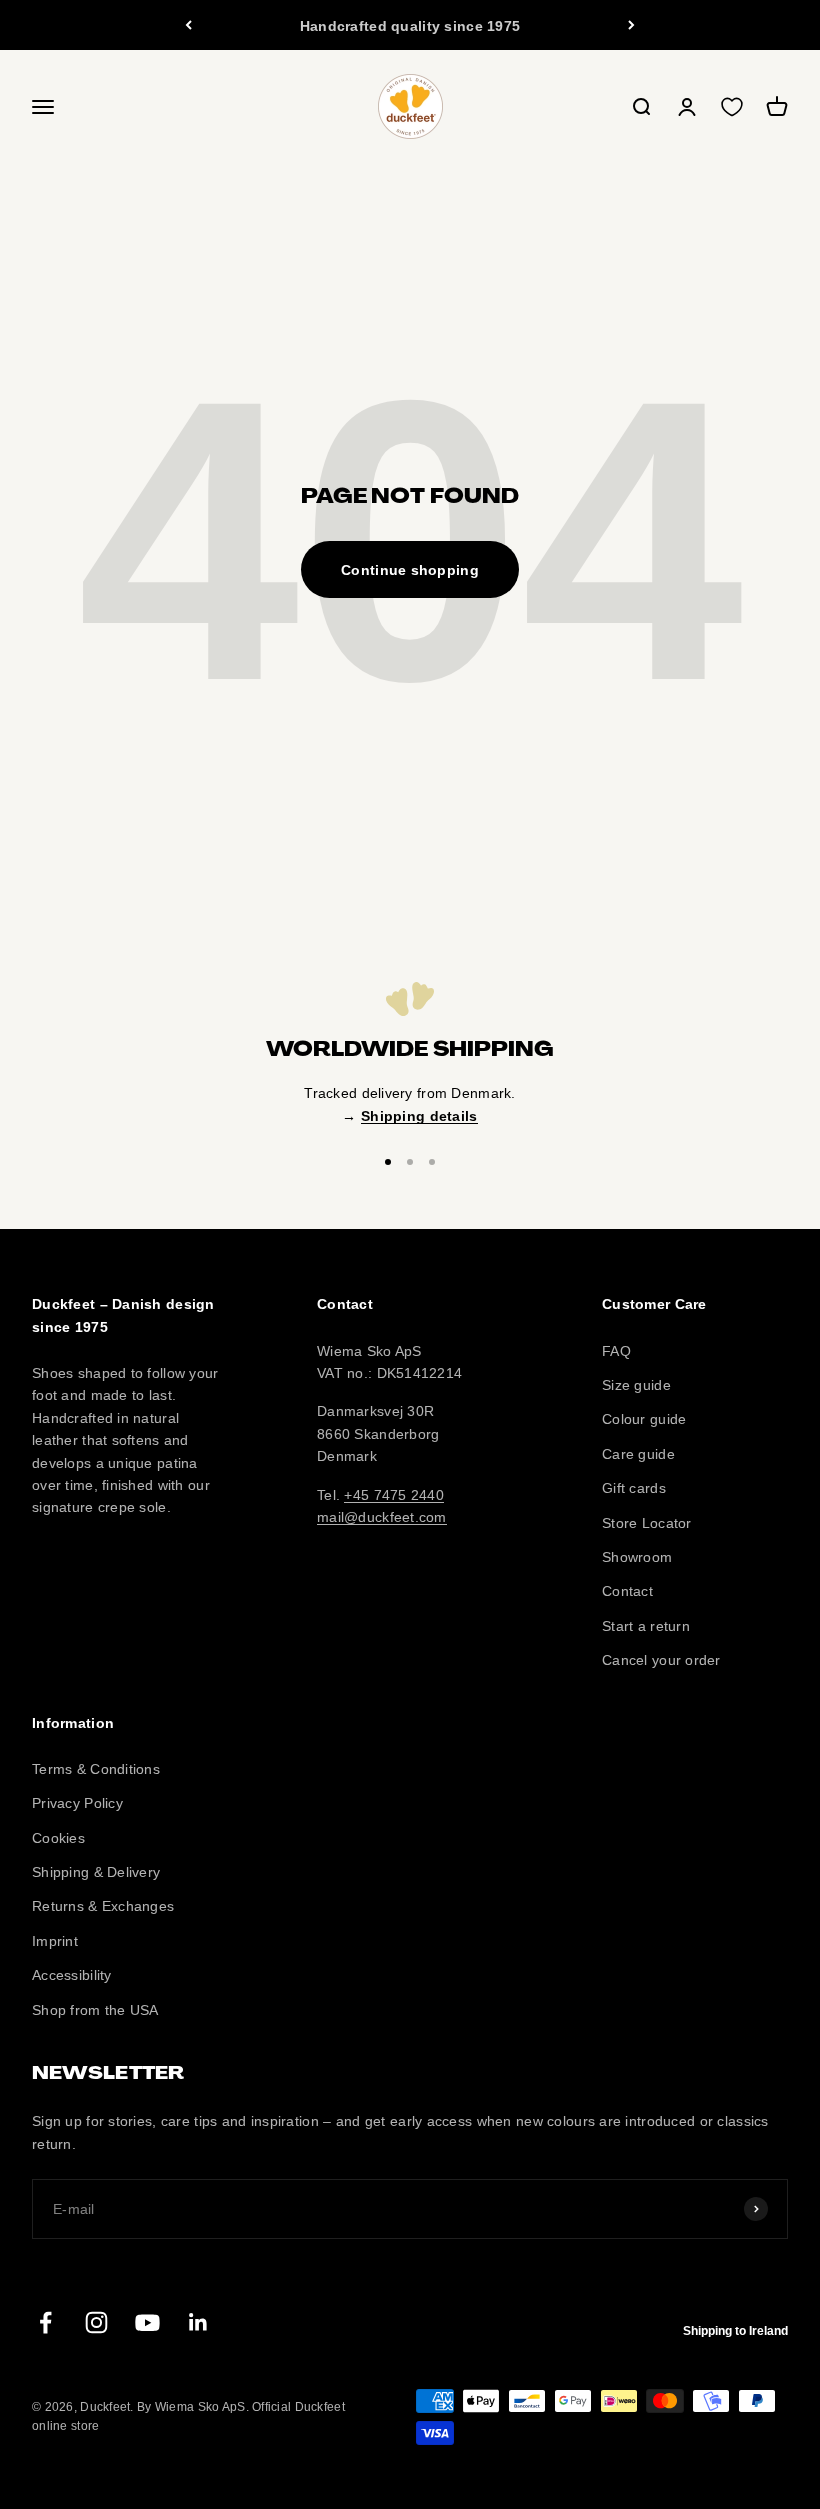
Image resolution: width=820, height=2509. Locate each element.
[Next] (631, 25)
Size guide (636, 1385)
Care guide (638, 1454)
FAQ (616, 1351)
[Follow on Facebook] (45, 2322)
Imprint (55, 1941)
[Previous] (188, 25)
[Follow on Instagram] (96, 2322)
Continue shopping (410, 570)
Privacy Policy (77, 1803)
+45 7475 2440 (394, 1495)
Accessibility (72, 1975)
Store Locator (647, 1523)
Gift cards (634, 1488)
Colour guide (644, 1419)
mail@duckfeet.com (382, 1517)
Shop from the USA (95, 2010)
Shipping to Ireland (735, 2331)
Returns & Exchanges (103, 1906)
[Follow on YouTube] (147, 2322)
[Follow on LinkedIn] (198, 2322)
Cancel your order (661, 1660)
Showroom (637, 1557)
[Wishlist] (732, 107)
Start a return (646, 1626)
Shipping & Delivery (96, 1872)
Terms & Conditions (96, 1769)
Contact (627, 1591)
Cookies (58, 1838)
